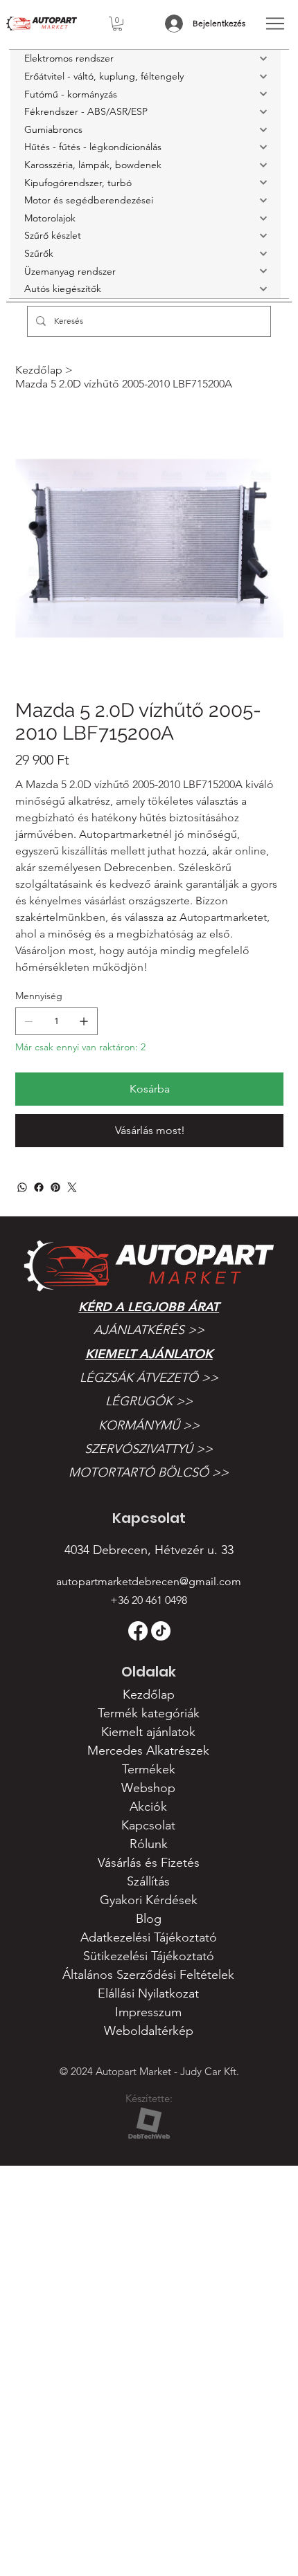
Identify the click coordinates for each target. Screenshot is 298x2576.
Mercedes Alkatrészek (148, 1751)
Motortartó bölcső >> (149, 1472)
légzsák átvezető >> (149, 1378)
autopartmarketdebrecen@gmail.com (149, 1581)
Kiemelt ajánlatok (149, 1354)
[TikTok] (161, 1631)
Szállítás (148, 1881)
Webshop (148, 1788)
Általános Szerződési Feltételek (148, 1975)
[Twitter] (72, 1187)
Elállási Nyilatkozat (148, 1993)
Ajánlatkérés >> (149, 1330)
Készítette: (149, 2098)
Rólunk (149, 1844)
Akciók (148, 1807)
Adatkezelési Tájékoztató (149, 1937)
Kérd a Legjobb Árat (149, 1307)
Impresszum (148, 2012)
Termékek (149, 1769)
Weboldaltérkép (149, 2031)
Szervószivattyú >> (149, 1449)
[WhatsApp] (22, 1187)
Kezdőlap (149, 1695)
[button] (117, 24)
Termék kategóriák (149, 1713)
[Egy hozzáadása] (84, 1021)
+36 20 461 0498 (149, 1600)
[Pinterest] (55, 1187)
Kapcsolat (148, 1825)
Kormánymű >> (149, 1425)
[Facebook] (39, 1187)
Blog (149, 1919)
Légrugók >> (149, 1401)
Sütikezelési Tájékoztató (149, 1956)
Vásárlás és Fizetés (149, 1863)
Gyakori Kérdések (149, 1900)
